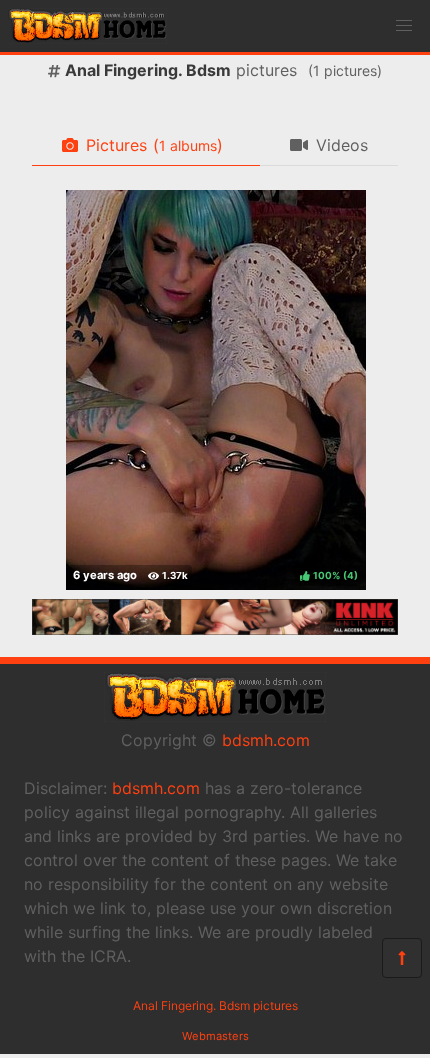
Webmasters (215, 1036)
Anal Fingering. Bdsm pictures (215, 1005)
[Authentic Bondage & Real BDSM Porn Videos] (215, 629)
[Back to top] (402, 958)
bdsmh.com (266, 740)
